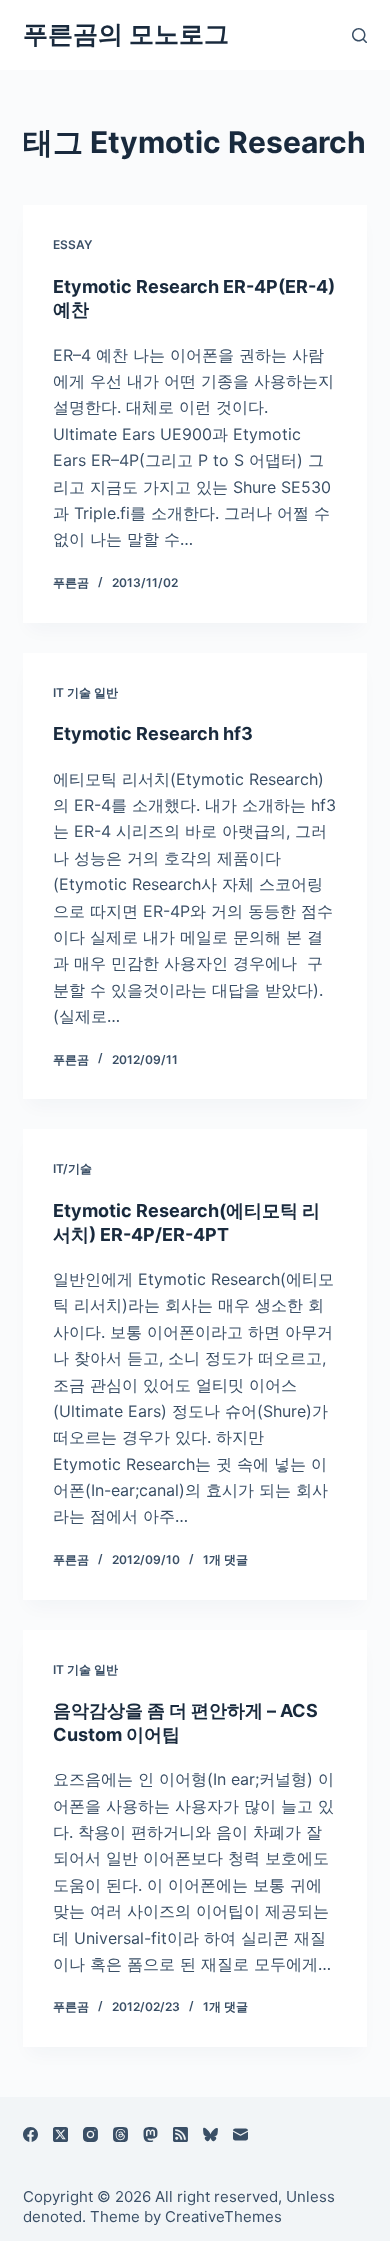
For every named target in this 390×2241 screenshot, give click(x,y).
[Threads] (120, 2134)
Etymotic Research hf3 (153, 733)
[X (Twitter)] (60, 2134)
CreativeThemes (223, 2216)
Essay (72, 244)
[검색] (359, 35)
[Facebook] (30, 2134)
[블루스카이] (210, 2134)
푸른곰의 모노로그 (126, 34)
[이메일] (240, 2134)
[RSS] (180, 2134)
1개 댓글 (225, 1559)
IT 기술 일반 (85, 692)
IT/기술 (72, 1168)
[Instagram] (90, 2134)
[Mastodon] (150, 2134)
